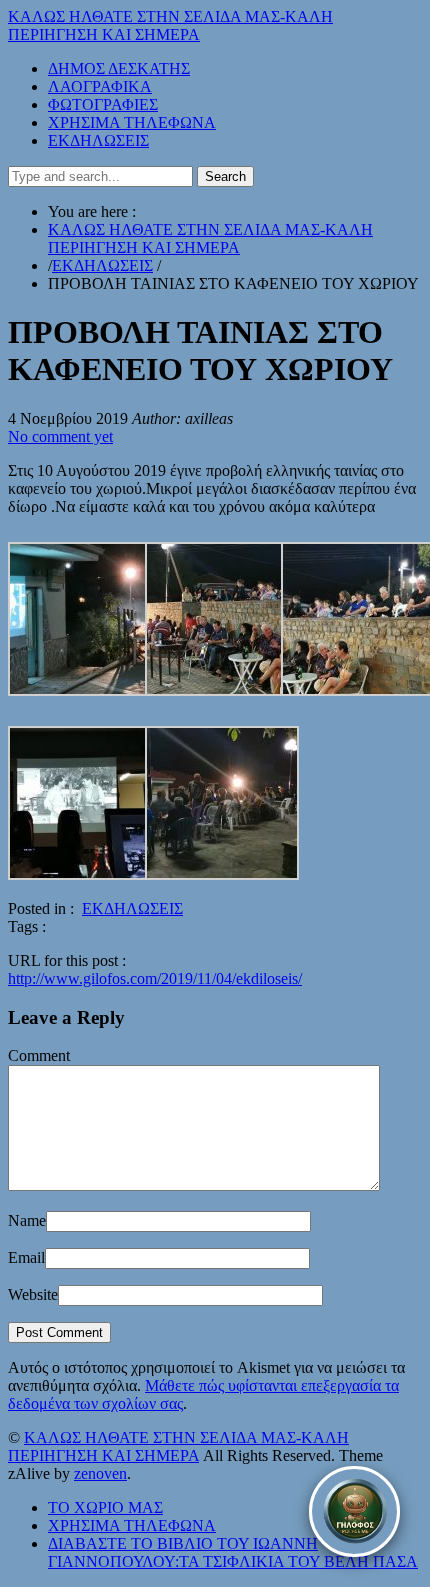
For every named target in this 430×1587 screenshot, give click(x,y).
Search (225, 176)
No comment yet (60, 436)
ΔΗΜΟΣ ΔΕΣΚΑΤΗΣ (119, 68)
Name (27, 1220)
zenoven (100, 1473)
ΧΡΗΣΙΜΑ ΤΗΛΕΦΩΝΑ (132, 122)
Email (26, 1257)
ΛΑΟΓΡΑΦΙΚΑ (100, 86)
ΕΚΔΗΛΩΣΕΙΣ (98, 140)
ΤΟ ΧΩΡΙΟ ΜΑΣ (105, 1507)
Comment (39, 1055)
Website (33, 1294)
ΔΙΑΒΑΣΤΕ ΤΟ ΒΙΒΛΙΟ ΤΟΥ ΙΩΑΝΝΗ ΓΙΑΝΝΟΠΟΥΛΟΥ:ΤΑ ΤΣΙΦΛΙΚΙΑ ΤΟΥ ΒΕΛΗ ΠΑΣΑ (233, 1552)
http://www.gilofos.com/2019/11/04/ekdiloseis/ (155, 978)
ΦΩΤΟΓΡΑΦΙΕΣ (103, 104)
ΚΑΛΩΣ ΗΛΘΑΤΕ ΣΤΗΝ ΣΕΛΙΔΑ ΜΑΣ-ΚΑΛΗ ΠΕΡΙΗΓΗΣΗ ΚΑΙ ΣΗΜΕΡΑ (170, 25)
